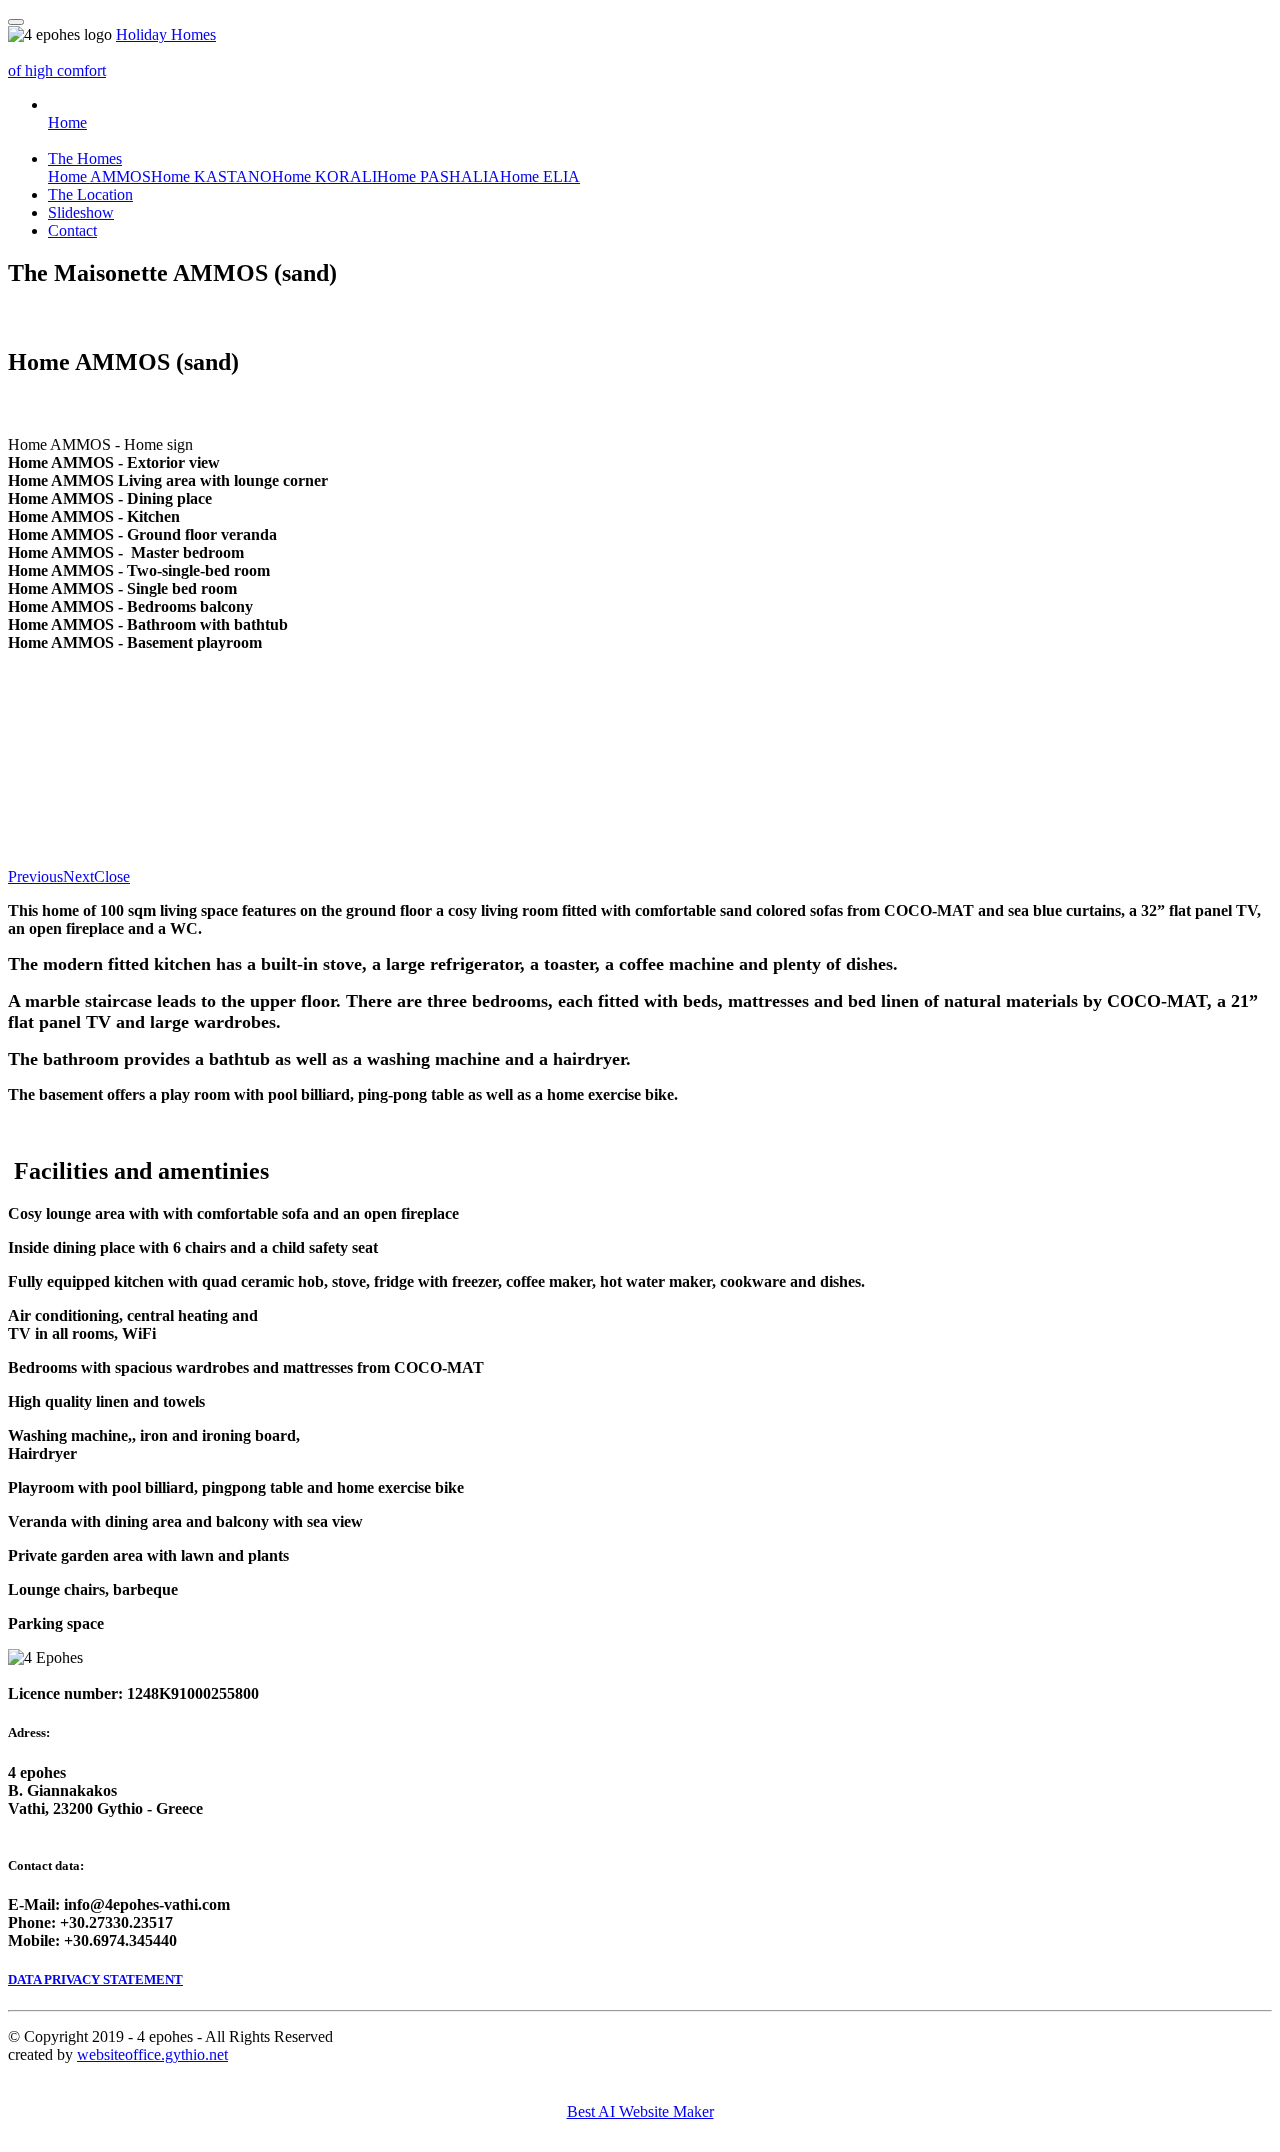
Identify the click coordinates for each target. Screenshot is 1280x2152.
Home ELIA (540, 176)
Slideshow (81, 212)
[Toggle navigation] (16, 22)
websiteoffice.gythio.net (152, 2054)
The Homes (85, 158)
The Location (90, 194)
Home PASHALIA (438, 176)
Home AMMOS (99, 176)
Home (67, 122)
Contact (72, 230)
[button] (35, 876)
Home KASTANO (211, 176)
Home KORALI (324, 176)
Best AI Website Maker (640, 2111)
